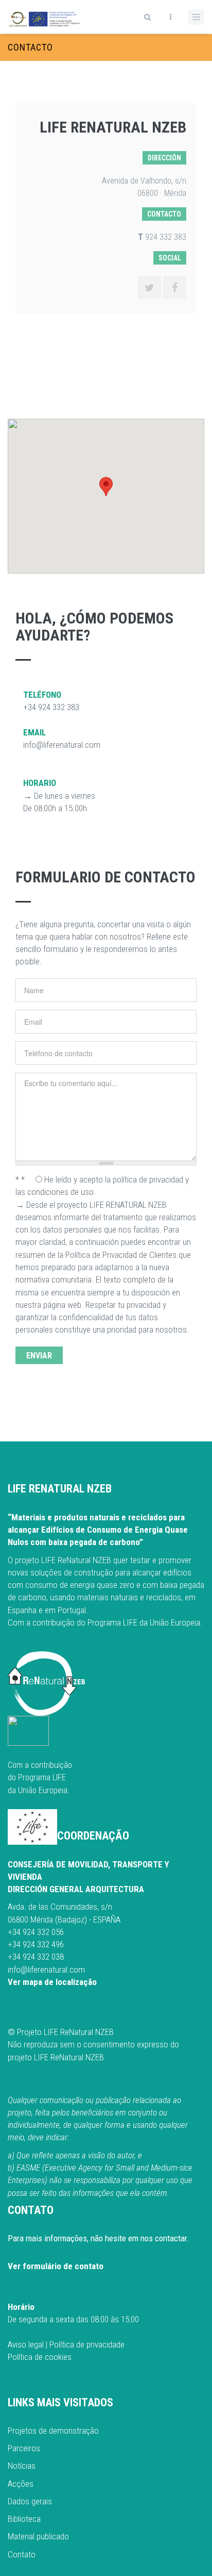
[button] (106, 487)
